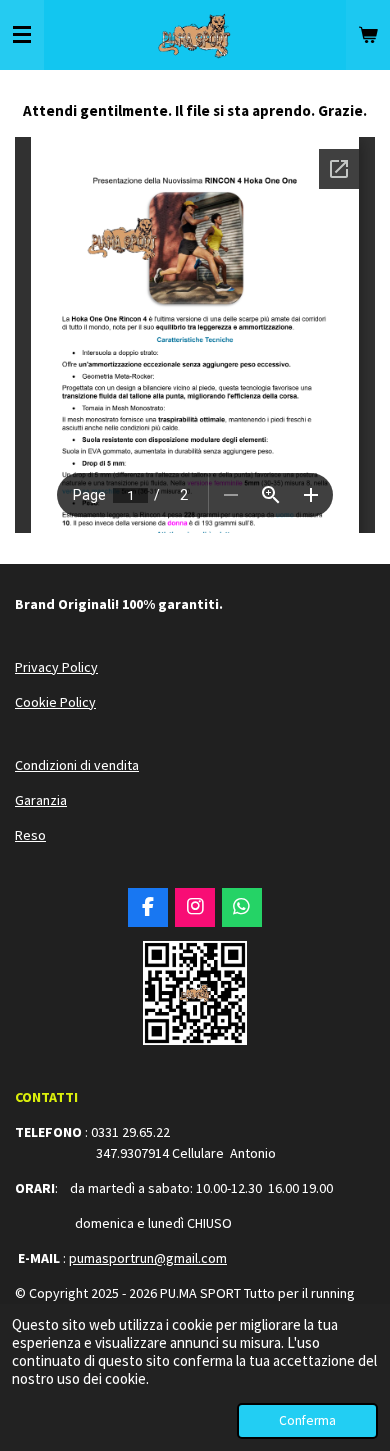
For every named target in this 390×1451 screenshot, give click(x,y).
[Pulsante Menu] (22, 35)
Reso (30, 835)
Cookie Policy (55, 702)
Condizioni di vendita (77, 765)
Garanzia (41, 800)
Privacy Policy (56, 667)
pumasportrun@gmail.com (148, 1258)
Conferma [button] (307, 1420)
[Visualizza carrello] (368, 35)
